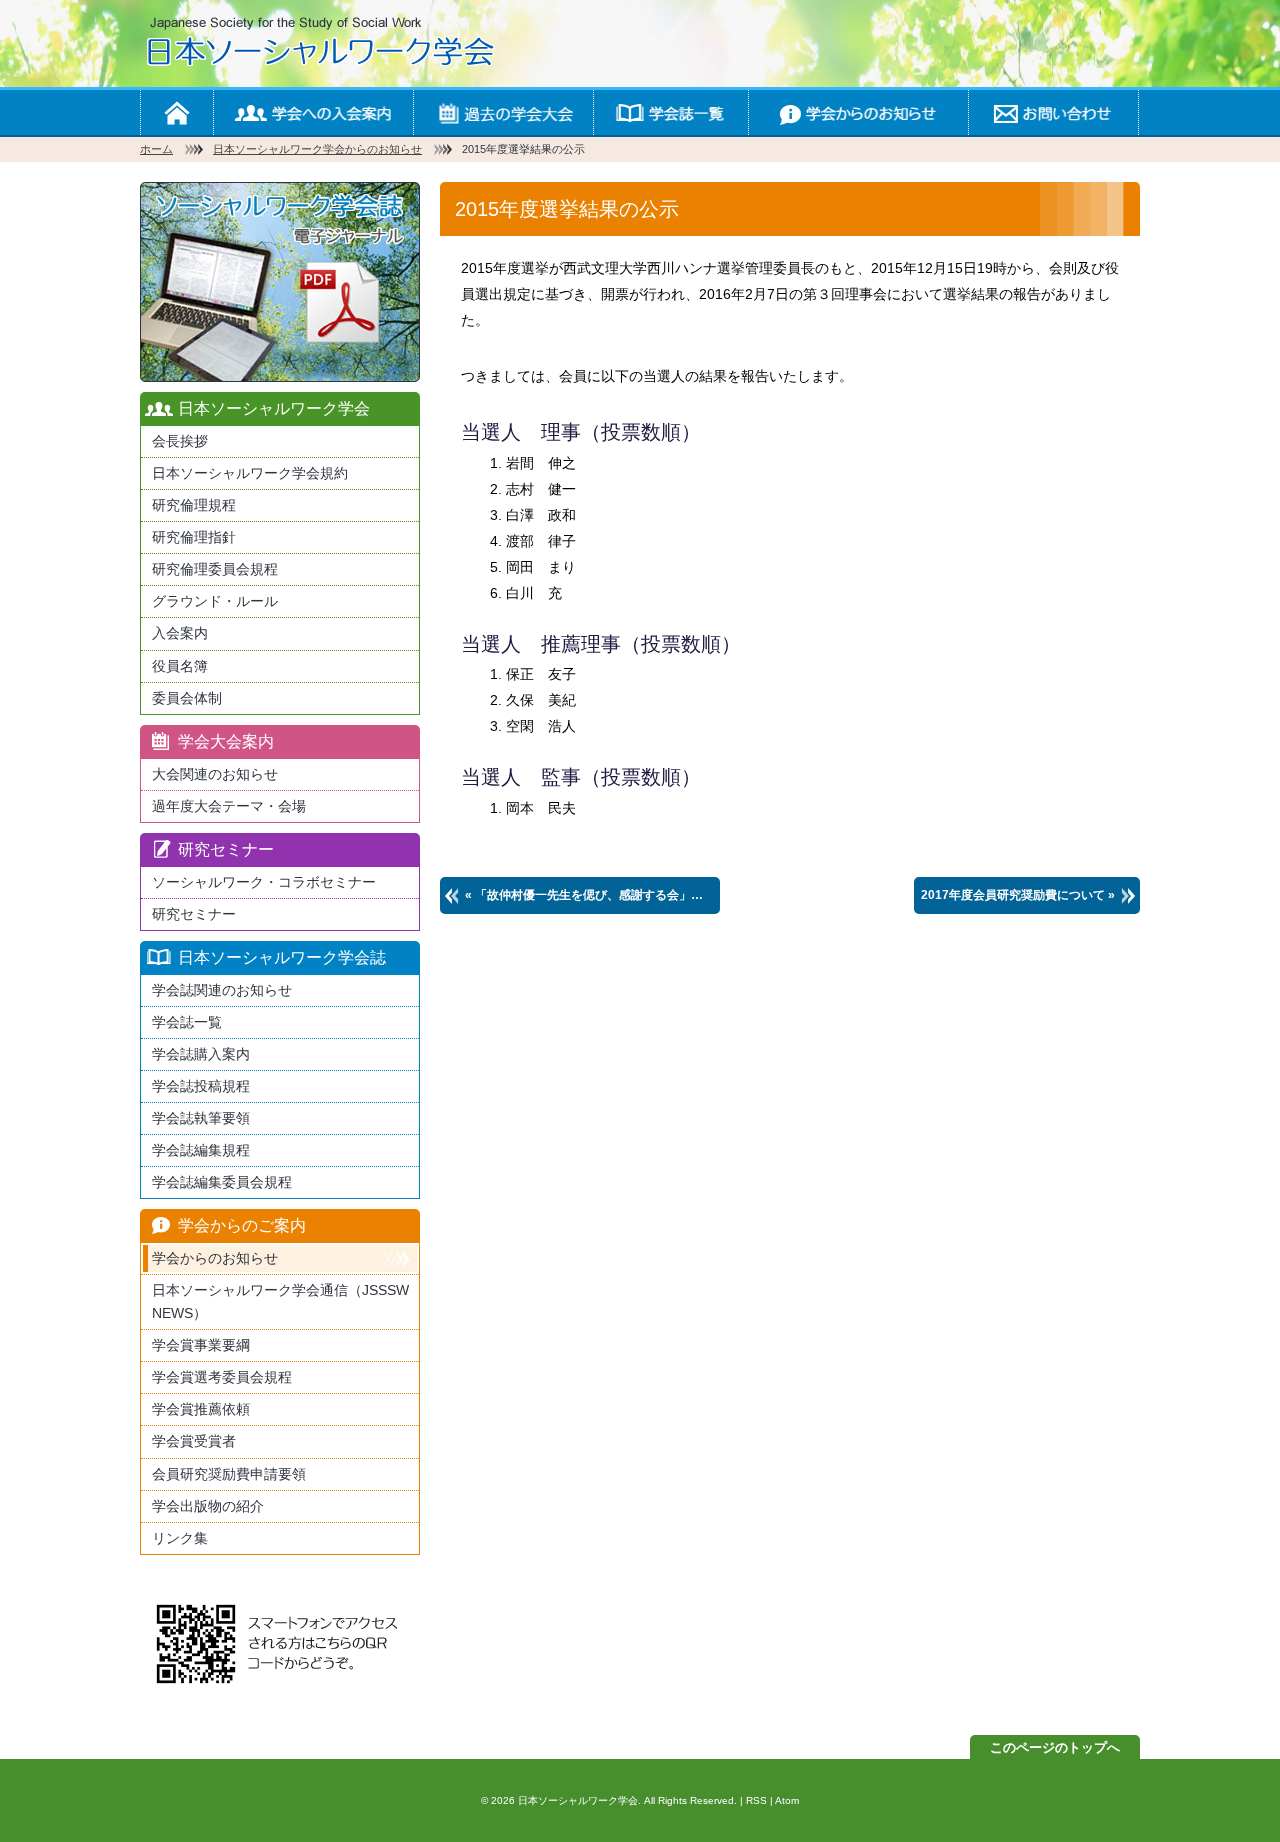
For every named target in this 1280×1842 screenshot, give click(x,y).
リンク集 (180, 1538)
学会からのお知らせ (858, 112)
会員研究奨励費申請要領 (229, 1474)
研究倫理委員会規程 (215, 569)
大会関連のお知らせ (215, 774)
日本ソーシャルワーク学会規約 (250, 473)
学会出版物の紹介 (208, 1506)
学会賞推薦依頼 (201, 1409)
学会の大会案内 (503, 112)
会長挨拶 (180, 441)
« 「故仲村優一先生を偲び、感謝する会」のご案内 (592, 895)
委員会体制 (187, 698)
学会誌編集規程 (201, 1150)
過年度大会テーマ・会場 (229, 806)
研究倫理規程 (194, 505)
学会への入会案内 (313, 112)
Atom (787, 1800)
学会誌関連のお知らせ (222, 990)
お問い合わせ (1053, 112)
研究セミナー (194, 914)
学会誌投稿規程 (201, 1086)
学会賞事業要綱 (201, 1345)
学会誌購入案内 (201, 1054)
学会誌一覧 (670, 112)
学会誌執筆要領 (201, 1118)
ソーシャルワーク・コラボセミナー (264, 882)
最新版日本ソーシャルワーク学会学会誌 (280, 282)
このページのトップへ (1055, 1747)
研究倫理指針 (194, 537)
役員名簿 (180, 666)
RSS (756, 1800)
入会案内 (180, 633)
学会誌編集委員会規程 (222, 1182)
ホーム (176, 112)
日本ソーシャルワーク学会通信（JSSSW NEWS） (280, 1301)
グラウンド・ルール (215, 601)
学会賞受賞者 (194, 1441)
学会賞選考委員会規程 (222, 1377)
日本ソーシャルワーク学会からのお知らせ (317, 149)
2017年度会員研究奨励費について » (1018, 895)
